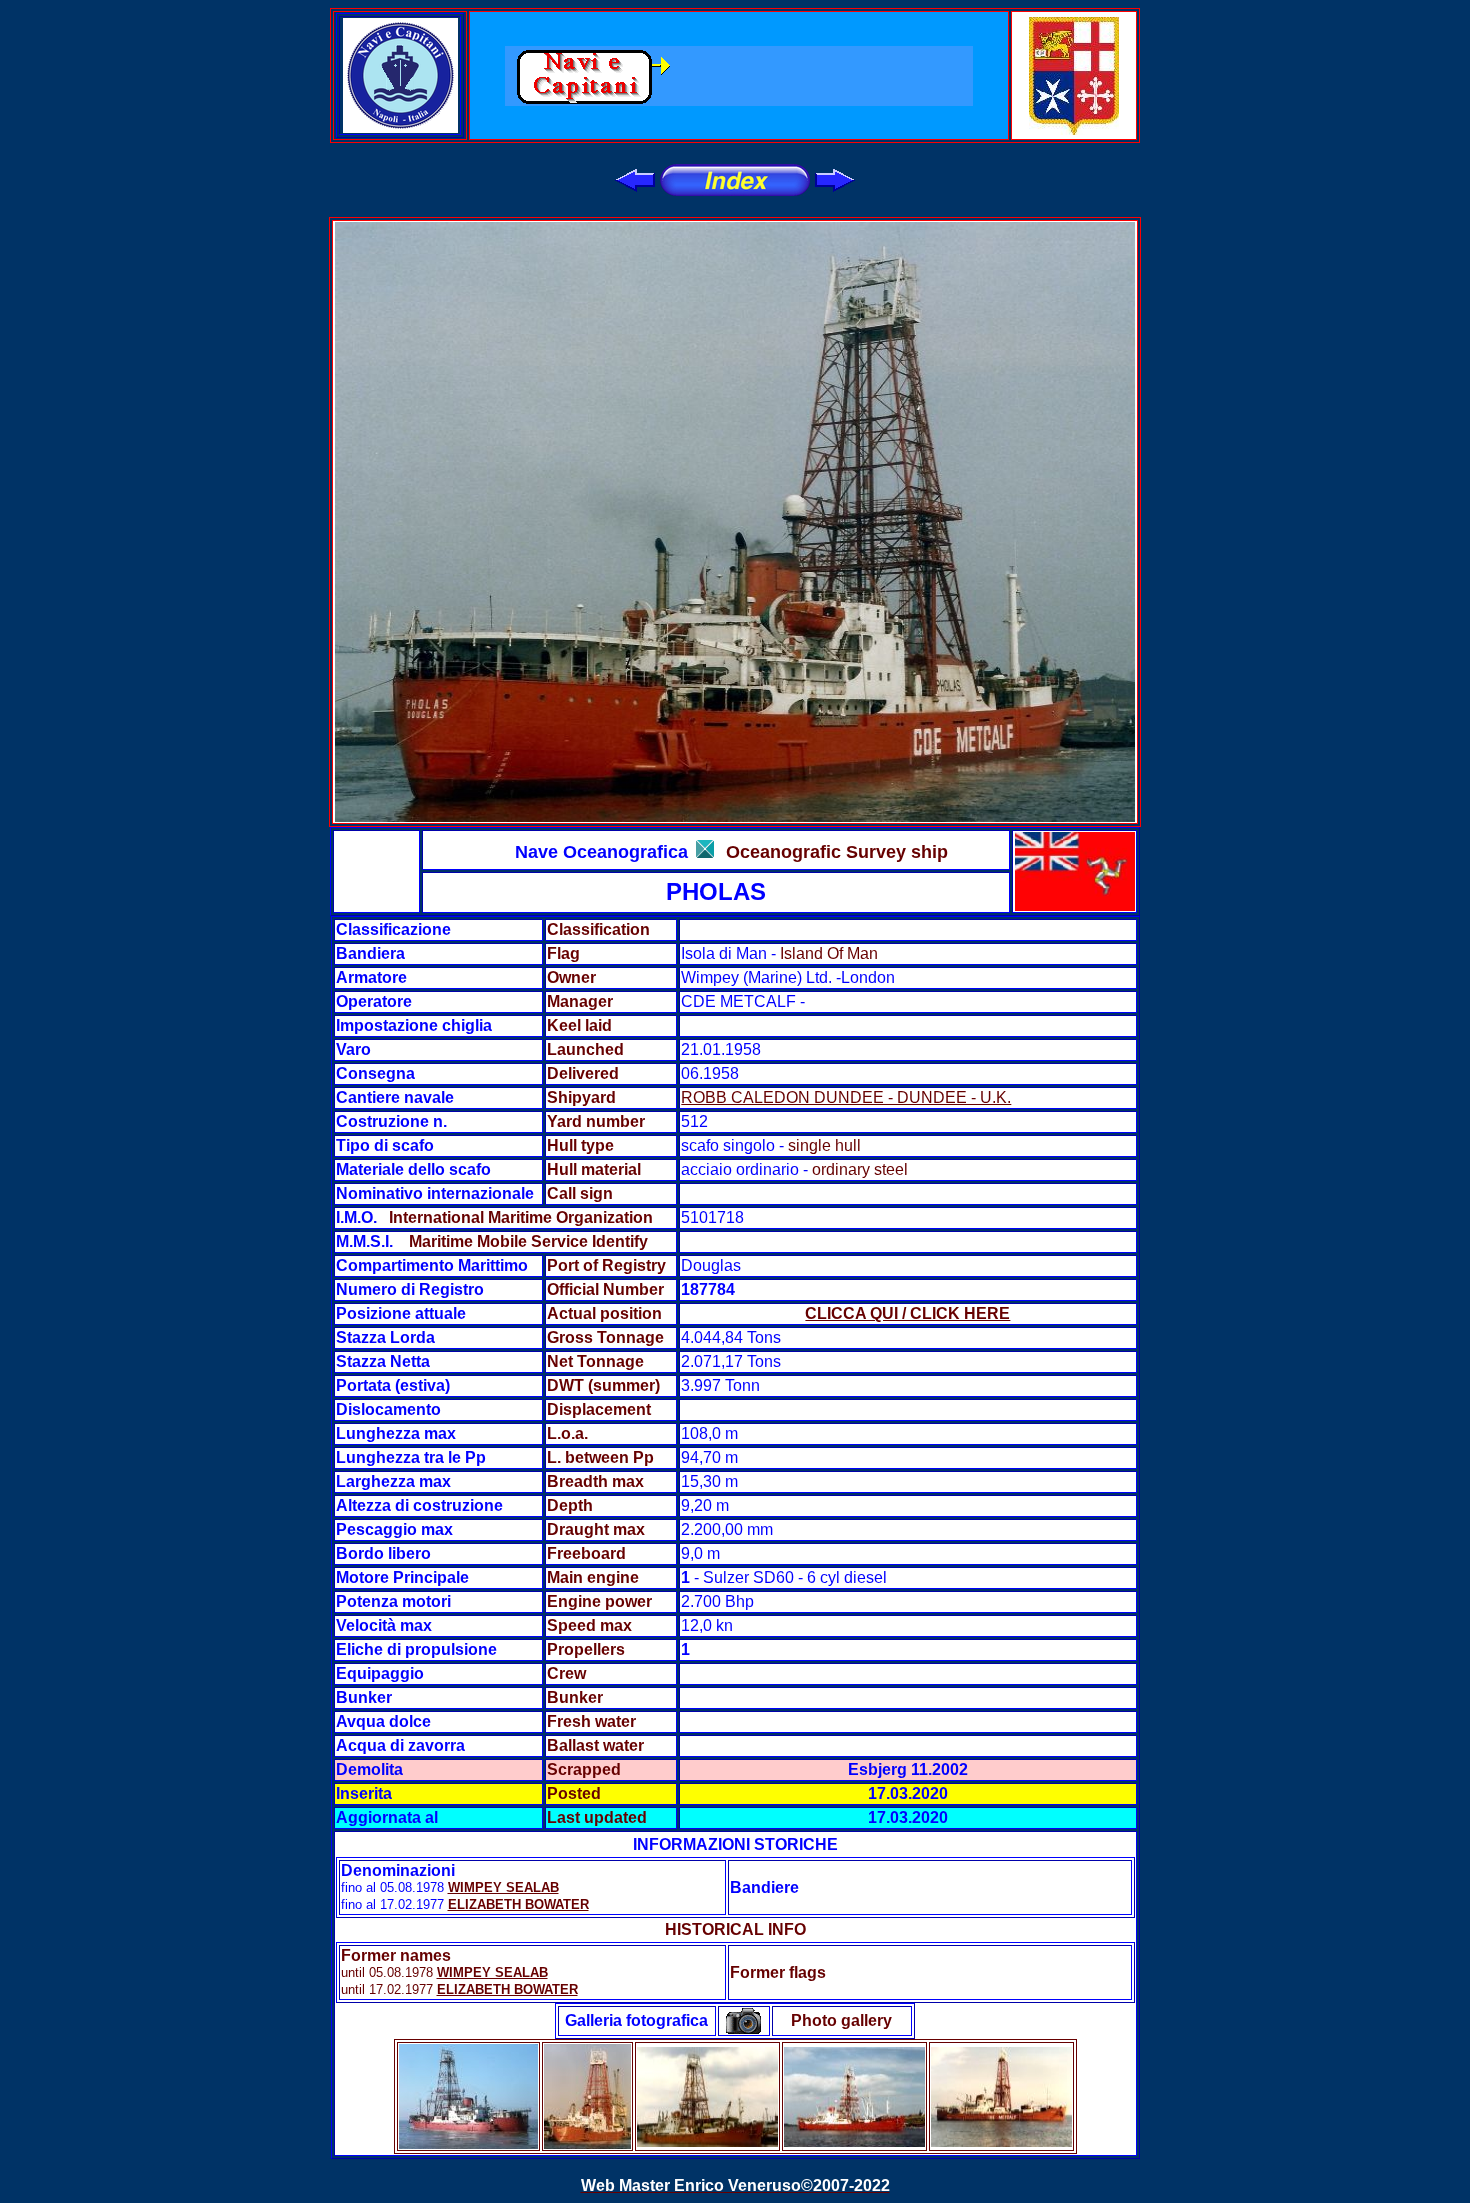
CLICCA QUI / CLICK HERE (907, 1313)
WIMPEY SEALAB (503, 1887)
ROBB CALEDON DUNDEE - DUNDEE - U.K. (846, 1097)
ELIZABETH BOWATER (518, 1904)
